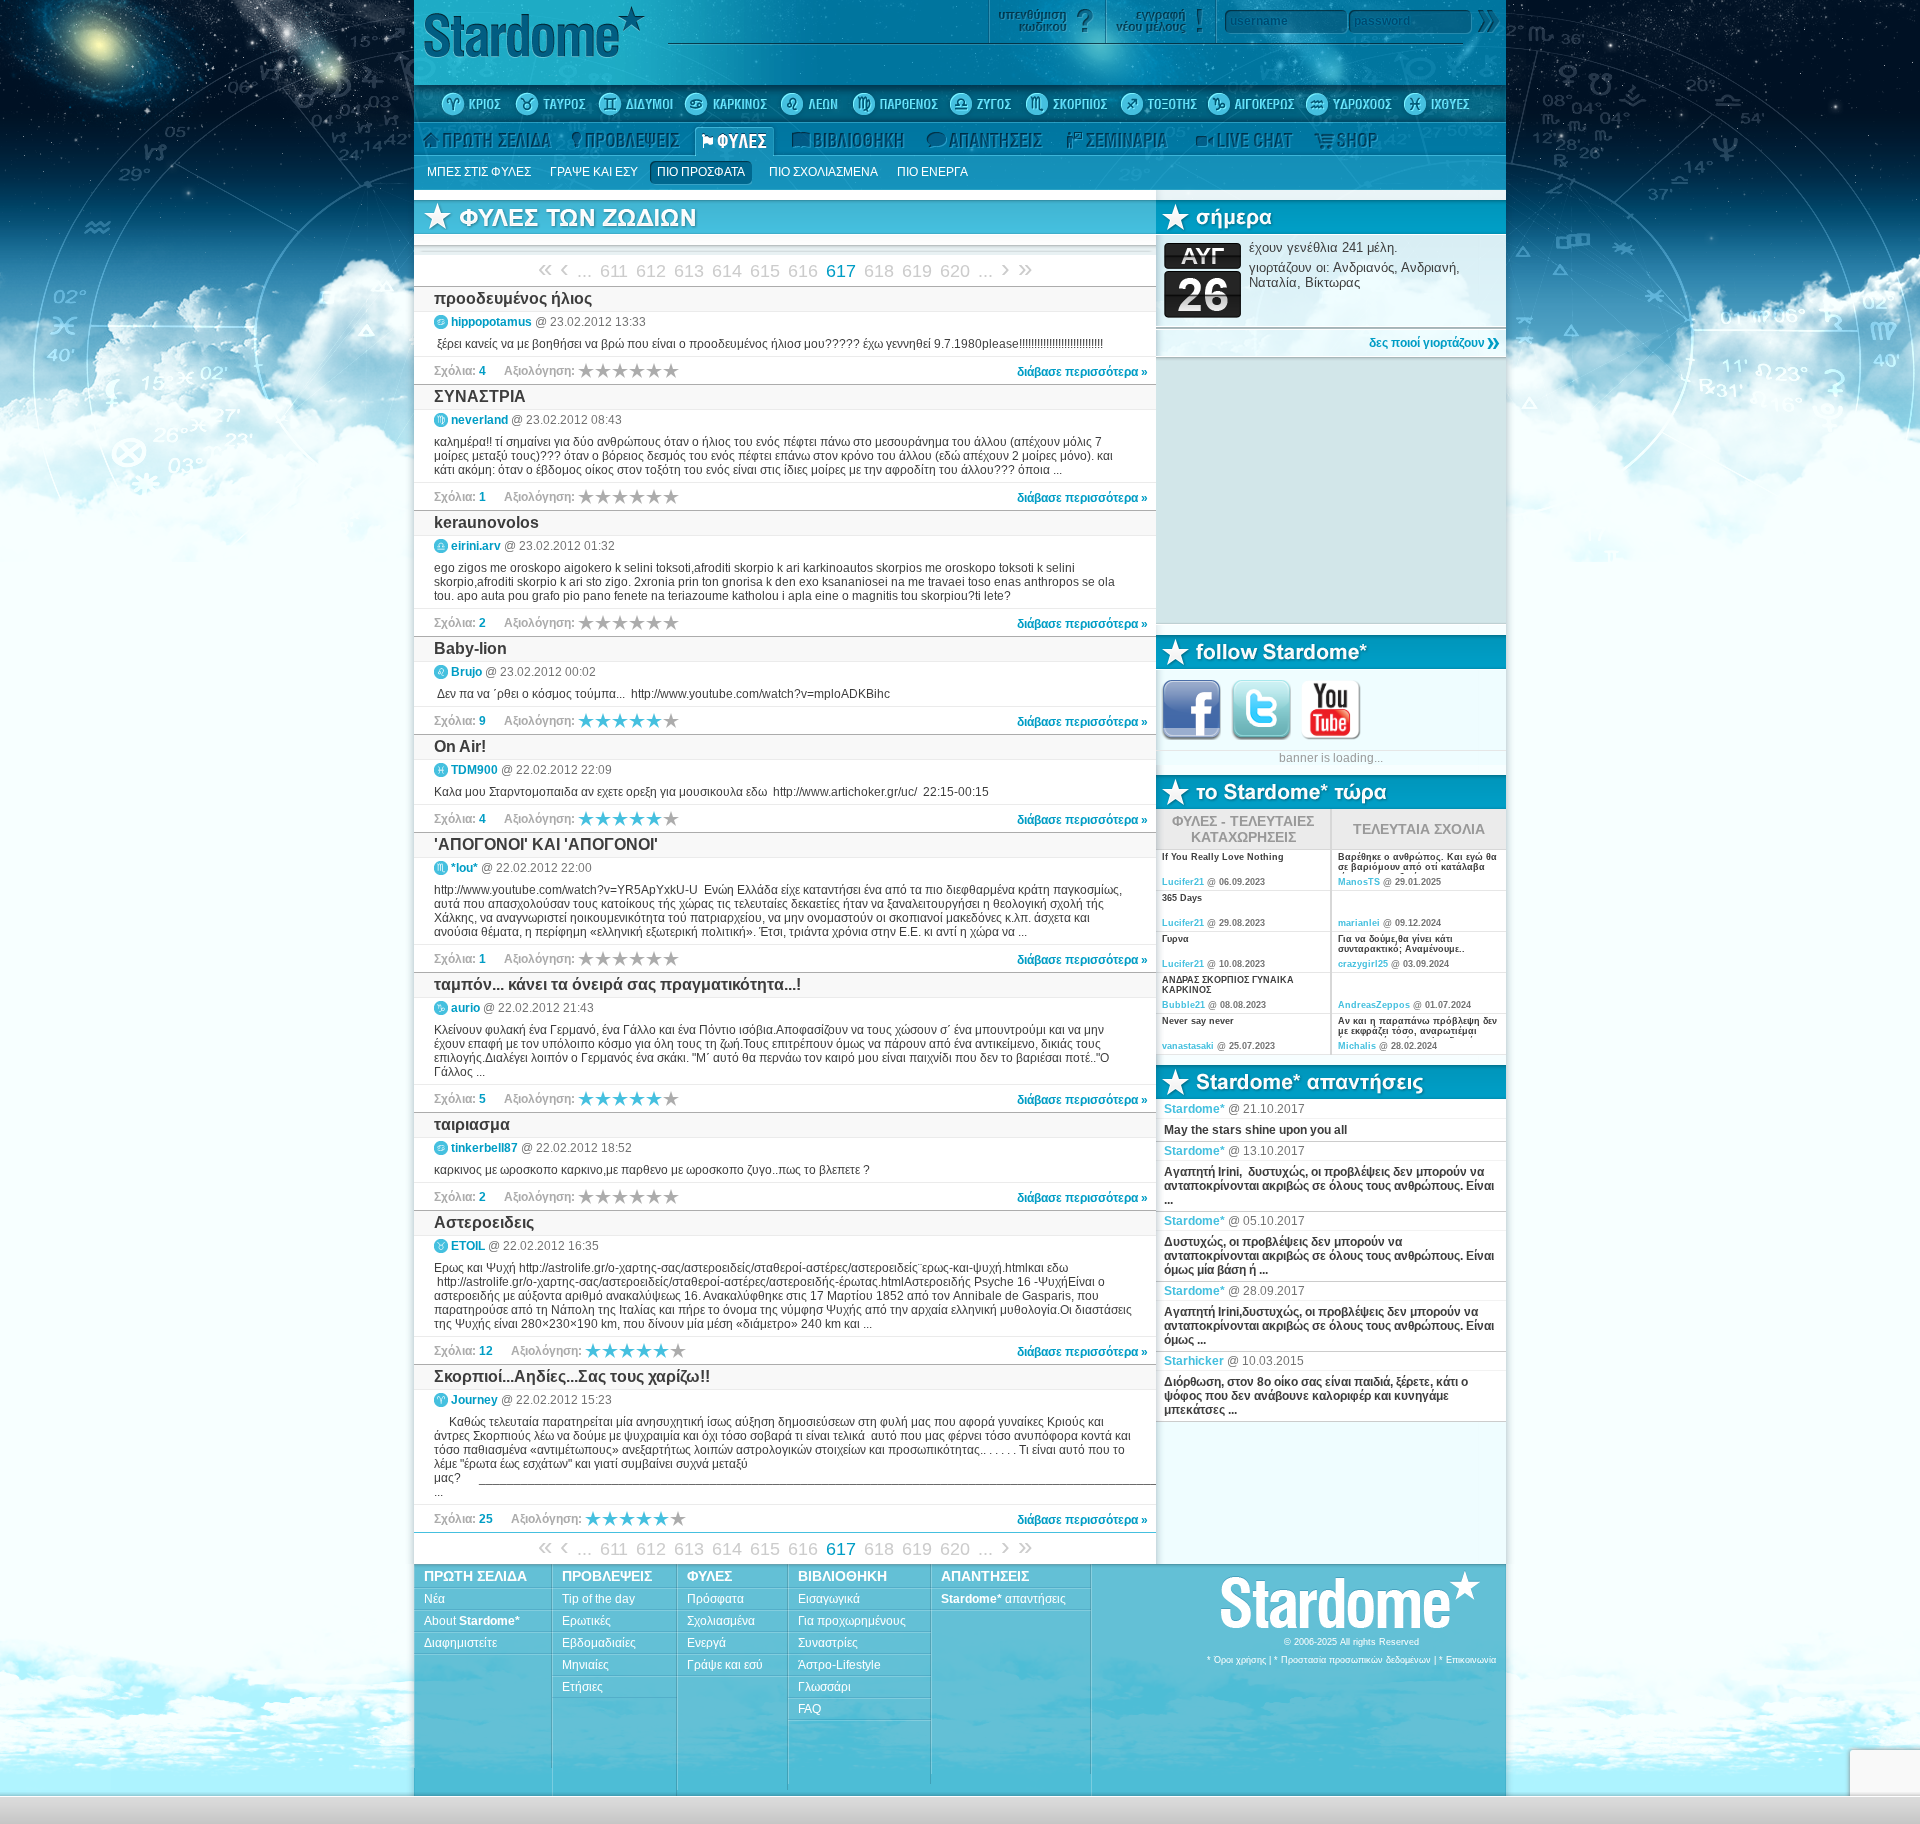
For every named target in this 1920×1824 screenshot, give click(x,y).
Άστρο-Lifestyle (839, 1665)
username (1259, 21)
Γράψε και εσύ (725, 1665)
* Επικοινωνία (1467, 1660)
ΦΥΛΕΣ (709, 1576)
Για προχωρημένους (852, 1621)
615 (765, 271)
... (584, 271)
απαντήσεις (1003, 1599)
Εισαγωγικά (829, 1599)
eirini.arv (476, 546)
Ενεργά (706, 1643)
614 (727, 271)
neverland (479, 420)
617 (841, 271)
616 (803, 271)
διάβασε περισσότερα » (1082, 372)
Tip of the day (598, 1599)
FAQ (809, 1709)
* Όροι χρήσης (1236, 1660)
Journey (474, 1400)
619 (917, 271)
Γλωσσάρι (824, 1687)
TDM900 (474, 770)
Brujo (466, 672)
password (1382, 21)
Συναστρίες (828, 1643)
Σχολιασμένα (721, 1621)
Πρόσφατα (715, 1599)
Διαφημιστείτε (460, 1643)
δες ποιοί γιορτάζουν (1427, 343)
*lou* (464, 868)
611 (614, 271)
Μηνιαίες (585, 1665)
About (472, 1621)
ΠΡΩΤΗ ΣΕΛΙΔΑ (475, 1576)
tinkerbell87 (484, 1148)
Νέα (434, 1599)
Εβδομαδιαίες (599, 1643)
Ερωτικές (586, 1621)
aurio (465, 1008)
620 (955, 271)
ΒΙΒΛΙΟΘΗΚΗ (842, 1576)
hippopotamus (491, 322)
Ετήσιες (582, 1687)
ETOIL (468, 1246)
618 (879, 271)
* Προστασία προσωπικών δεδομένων (1352, 1660)
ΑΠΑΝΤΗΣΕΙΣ (985, 1576)
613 (689, 271)
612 (651, 271)
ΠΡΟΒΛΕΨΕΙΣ (607, 1576)
